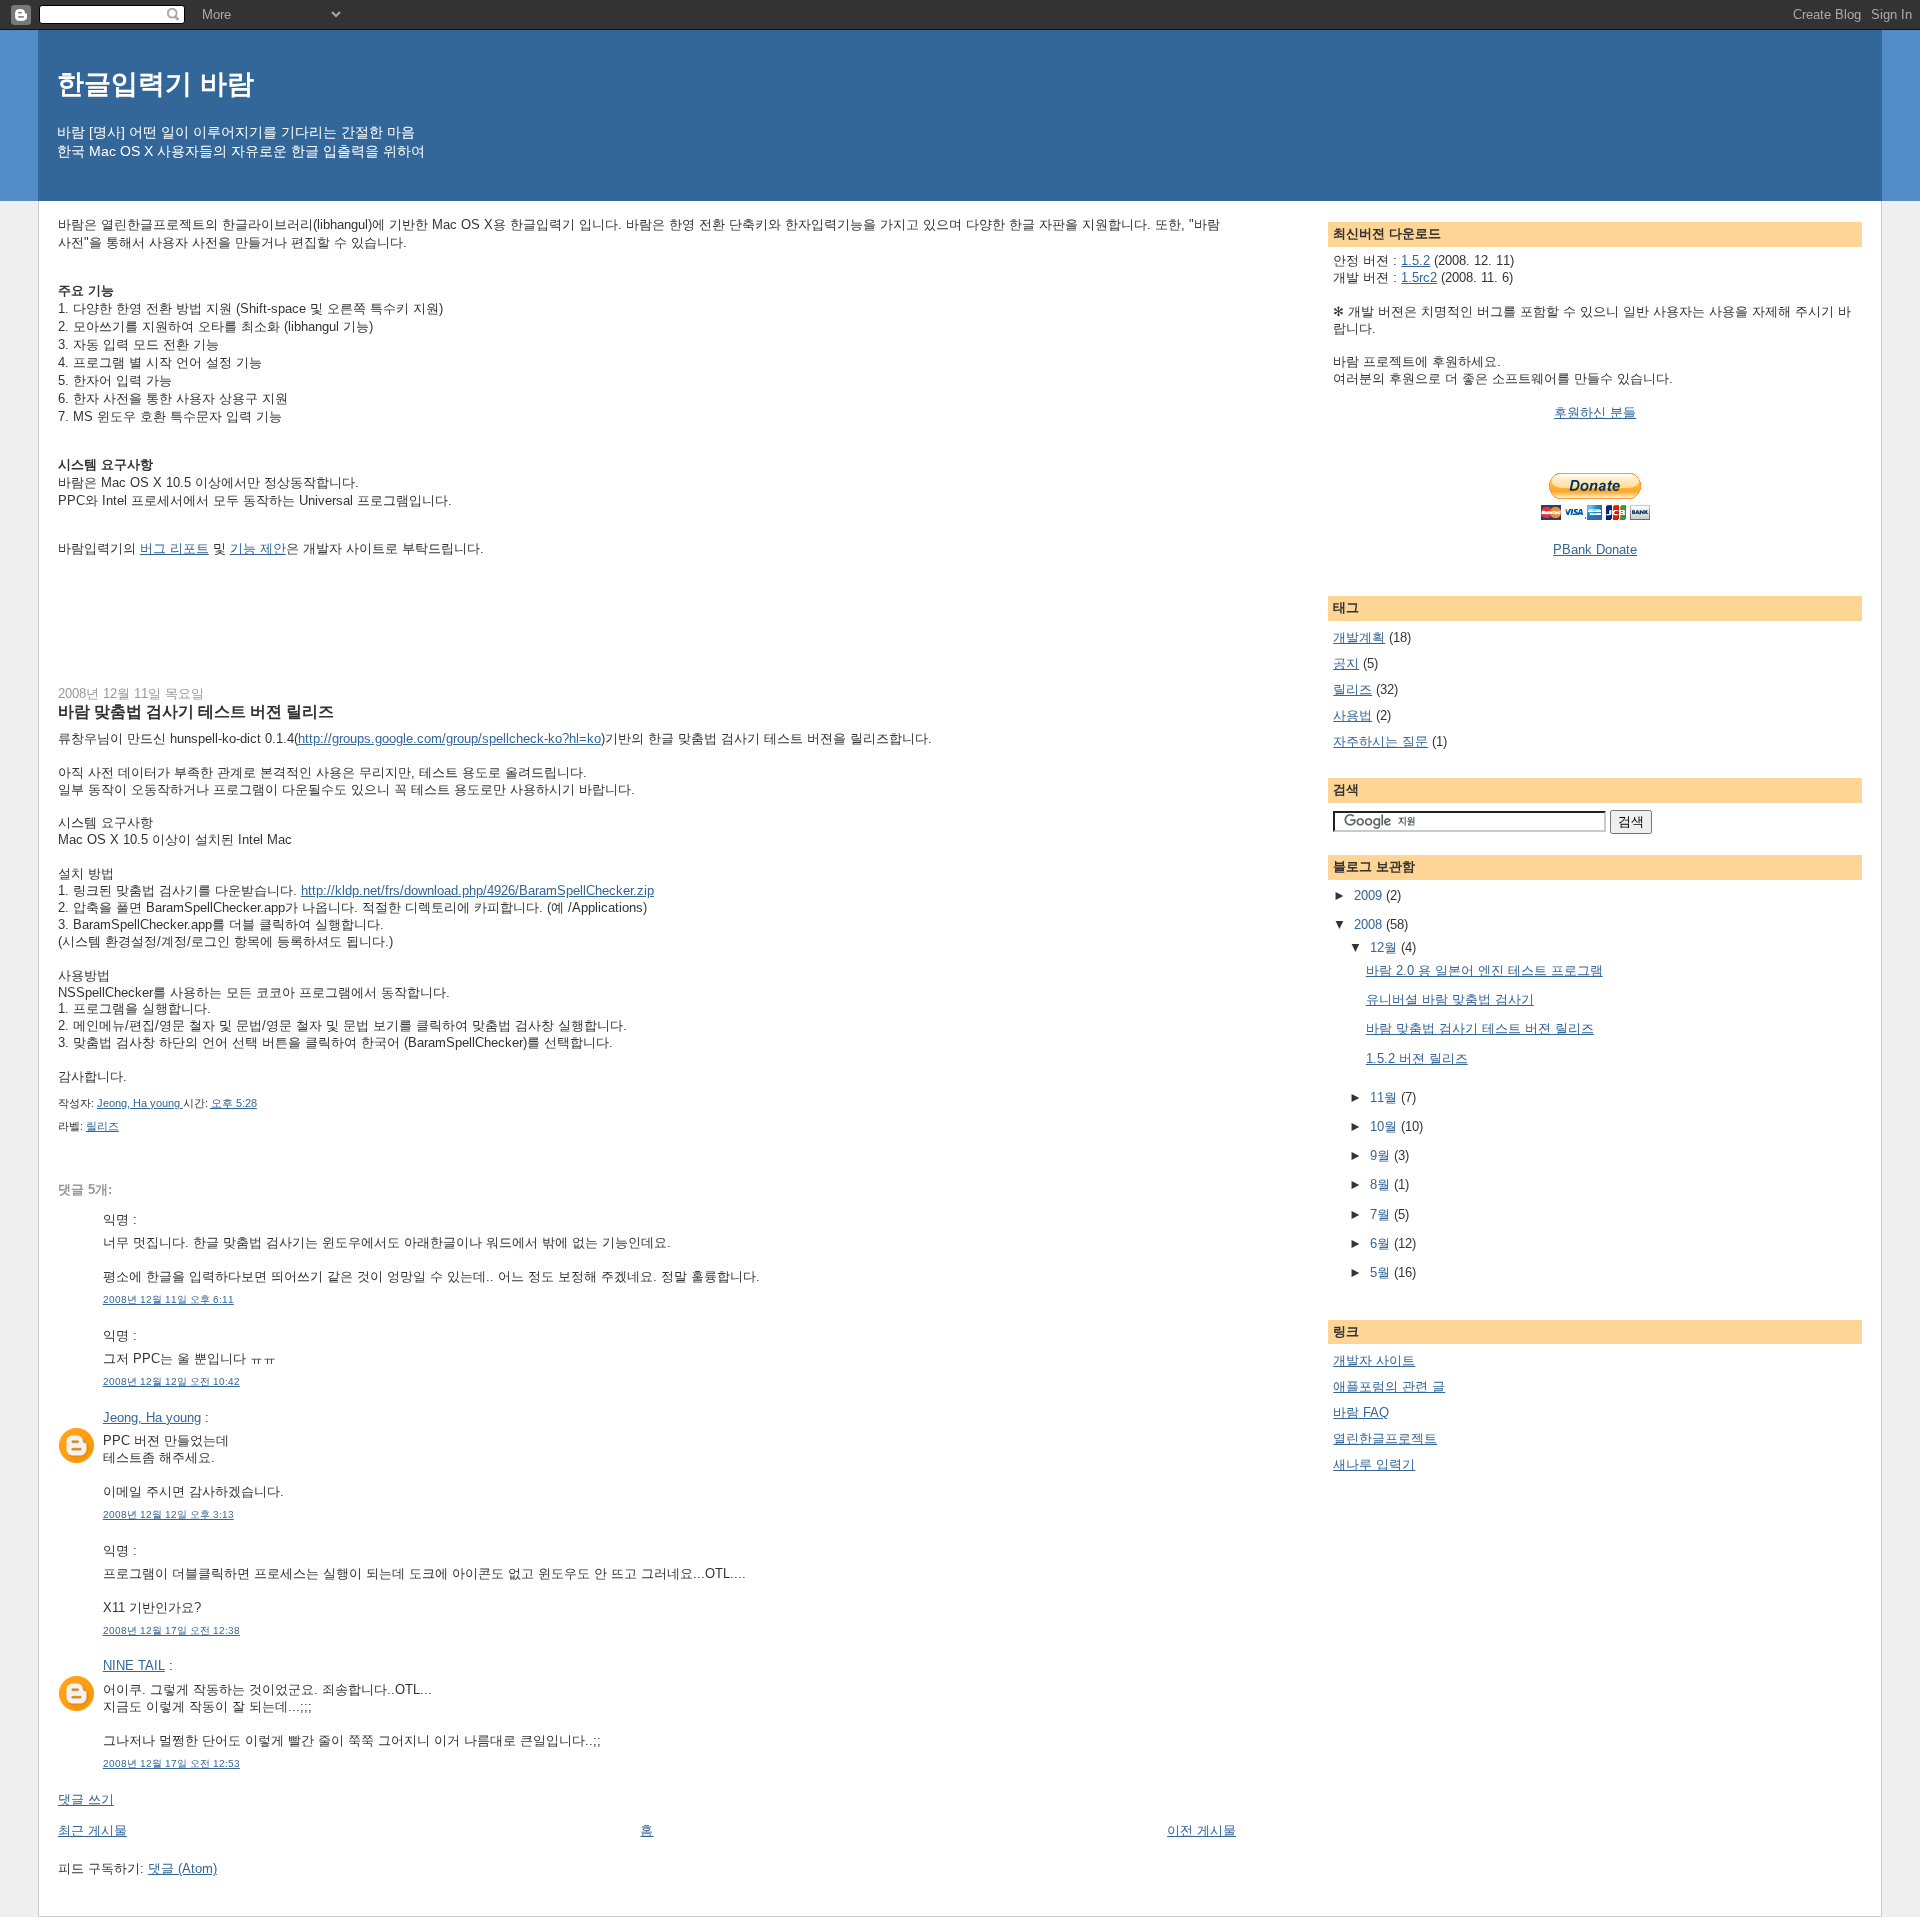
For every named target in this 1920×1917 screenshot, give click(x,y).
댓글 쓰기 (86, 1799)
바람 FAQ (1361, 1412)
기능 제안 (258, 548)
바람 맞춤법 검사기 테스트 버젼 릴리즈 (1480, 1028)
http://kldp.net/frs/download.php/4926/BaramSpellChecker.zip (477, 890)
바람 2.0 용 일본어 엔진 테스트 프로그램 (1484, 970)
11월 (1385, 1097)
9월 (1382, 1155)
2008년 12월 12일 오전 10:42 (171, 1381)
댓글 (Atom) (182, 1868)
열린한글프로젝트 (1385, 1438)
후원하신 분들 (1595, 412)
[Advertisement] (422, 618)
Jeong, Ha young (152, 1417)
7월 (1382, 1214)
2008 (1370, 924)
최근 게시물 (92, 1830)
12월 (1385, 947)
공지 (1346, 663)
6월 (1382, 1243)
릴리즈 (102, 1126)
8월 (1382, 1184)
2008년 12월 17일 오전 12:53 (171, 1763)
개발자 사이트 (1374, 1360)
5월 (1382, 1272)
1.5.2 (1415, 260)
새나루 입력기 (1374, 1464)
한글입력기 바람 (155, 83)
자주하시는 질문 (1380, 741)
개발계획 (1359, 637)
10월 (1385, 1126)
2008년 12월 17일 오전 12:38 (171, 1630)
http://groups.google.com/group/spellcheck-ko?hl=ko (449, 738)
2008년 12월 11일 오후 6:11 (168, 1299)
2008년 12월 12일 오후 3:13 (168, 1514)
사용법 (1352, 715)
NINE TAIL (134, 1665)
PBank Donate (1595, 549)
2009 (1370, 895)
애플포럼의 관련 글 (1389, 1386)
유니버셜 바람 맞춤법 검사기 (1450, 999)
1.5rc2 (1419, 277)
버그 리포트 (174, 548)
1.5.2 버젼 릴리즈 (1417, 1058)
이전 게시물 (1201, 1830)
